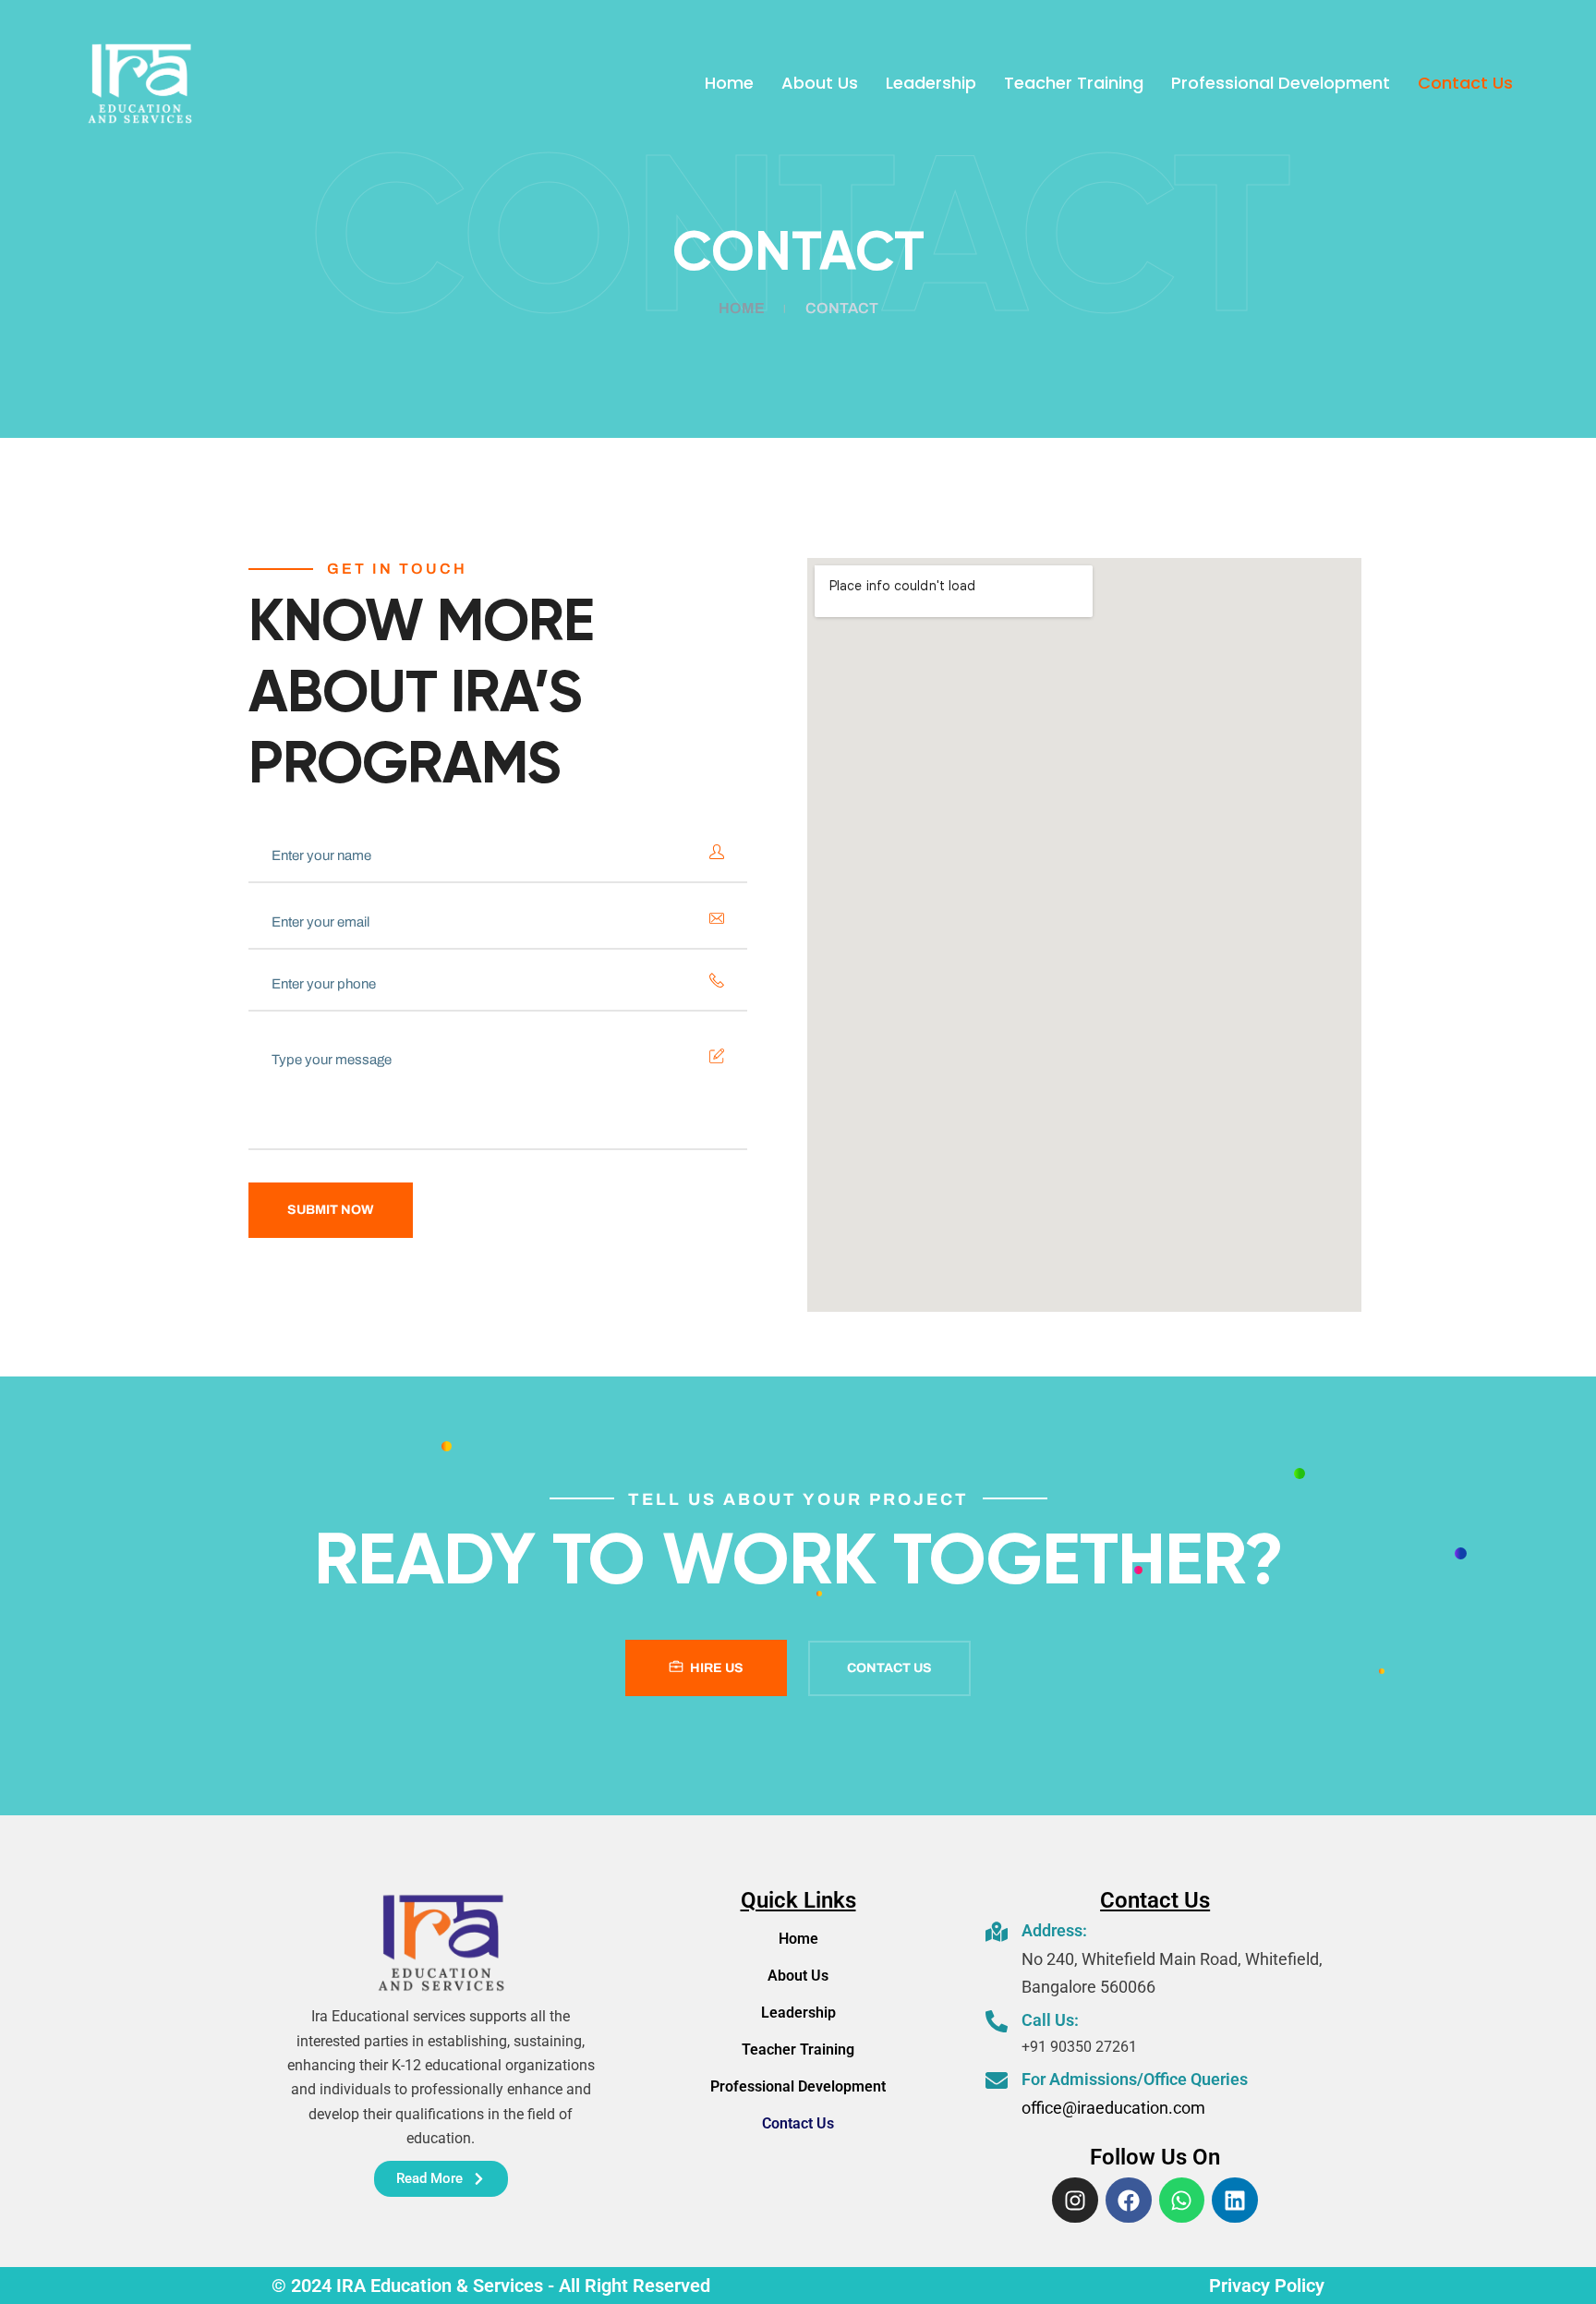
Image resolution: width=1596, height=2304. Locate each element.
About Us (820, 83)
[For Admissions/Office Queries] (997, 2080)
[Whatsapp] (1182, 2201)
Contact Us (1465, 83)
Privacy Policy (1267, 2286)
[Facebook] (1129, 2201)
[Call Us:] (997, 2021)
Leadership (931, 83)
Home (729, 83)
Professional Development (1281, 83)
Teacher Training (1074, 83)
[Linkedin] (1235, 2201)
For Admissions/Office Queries (1135, 2079)
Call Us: (1050, 2020)
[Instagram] (1075, 2201)
